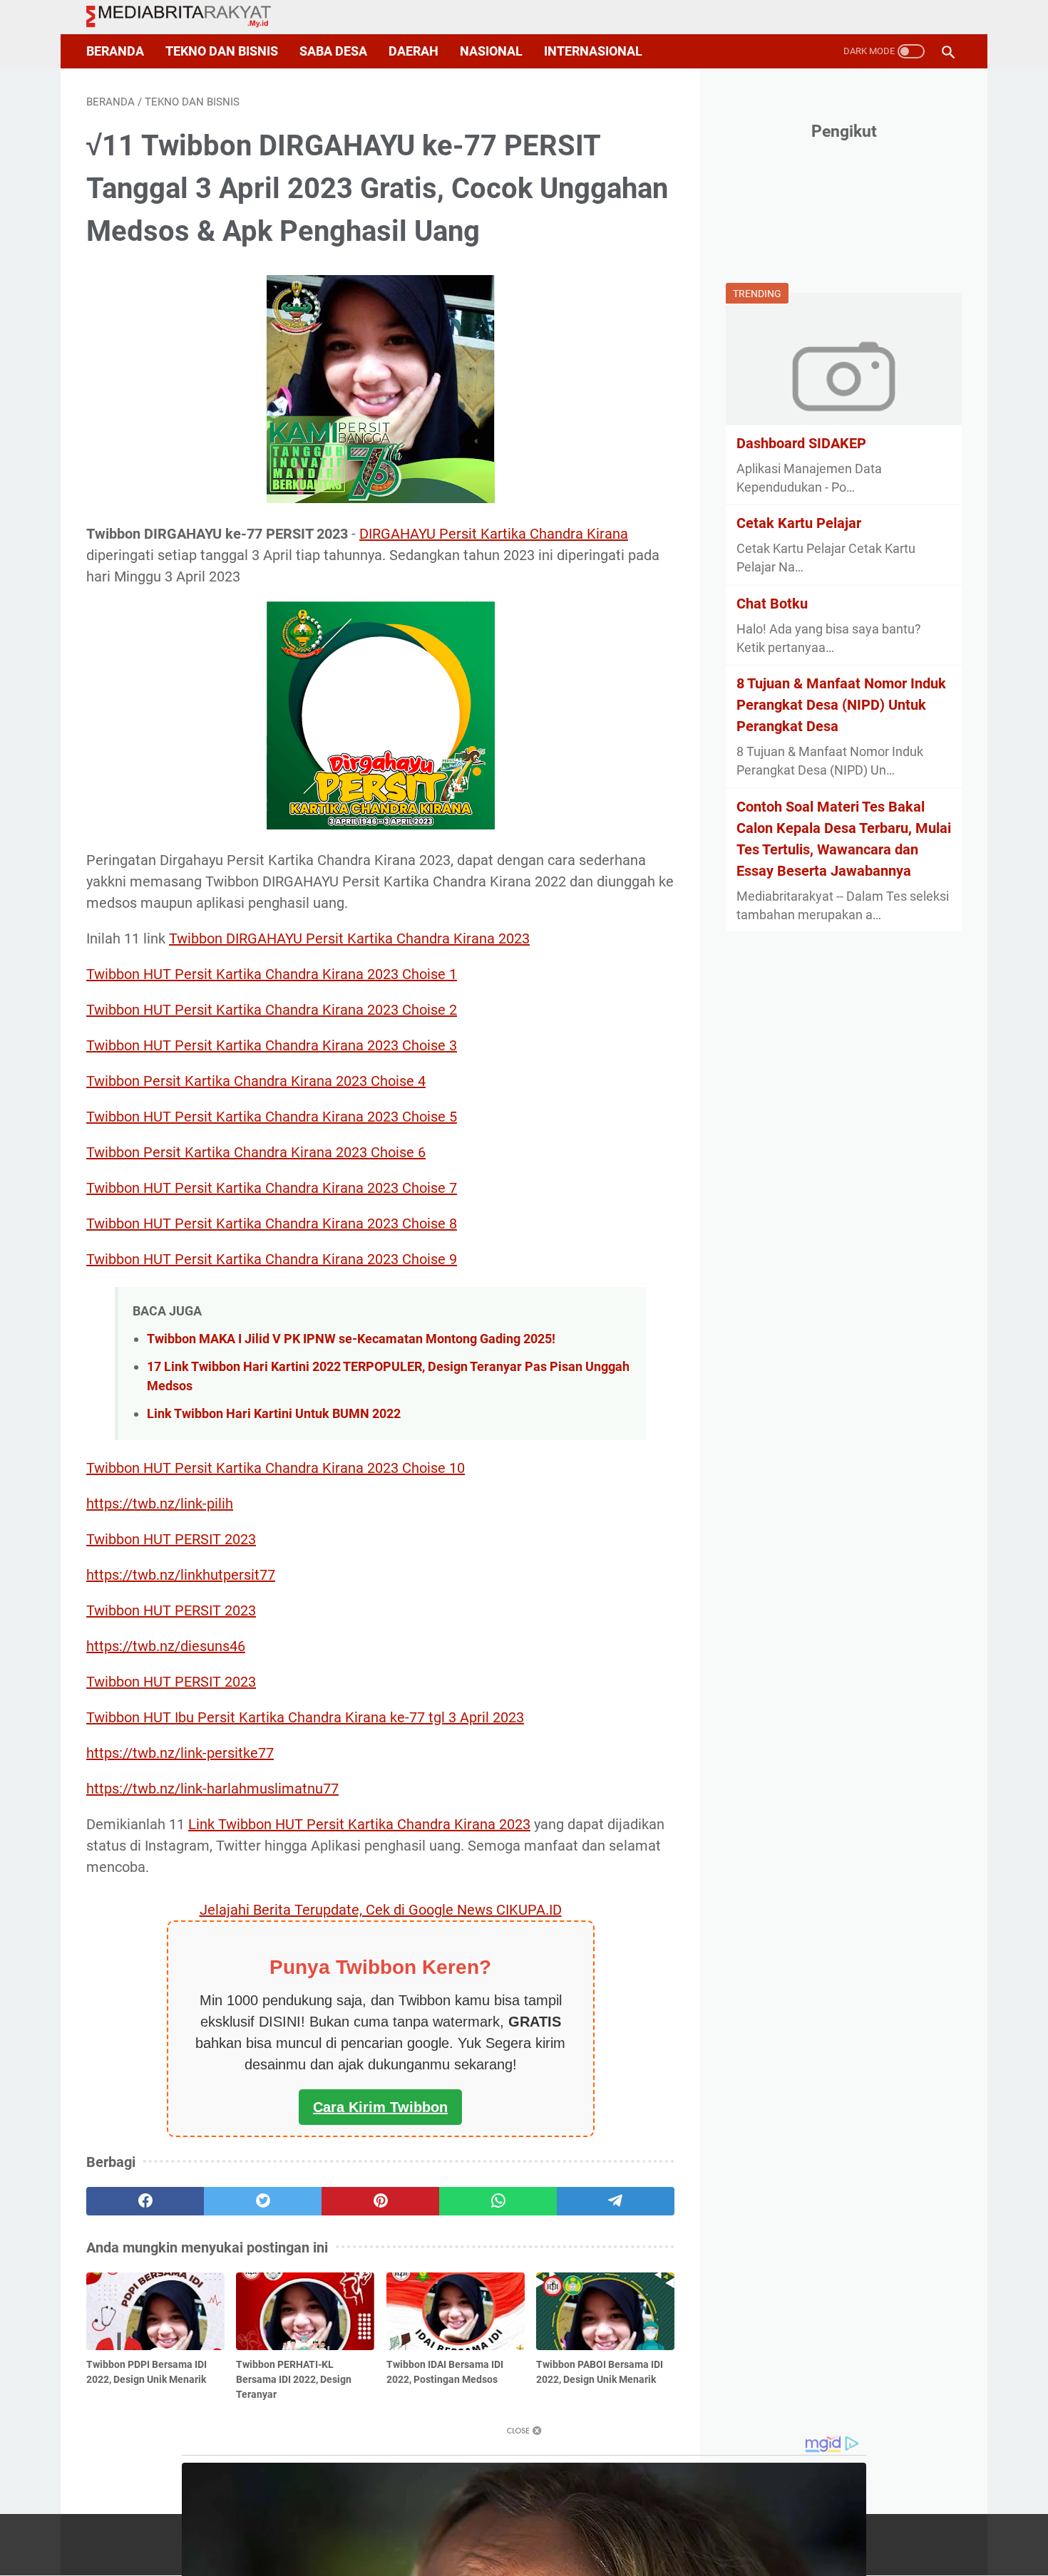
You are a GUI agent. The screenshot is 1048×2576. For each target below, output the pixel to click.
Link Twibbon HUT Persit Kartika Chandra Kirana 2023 (359, 1824)
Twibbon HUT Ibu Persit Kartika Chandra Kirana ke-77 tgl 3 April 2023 (305, 1717)
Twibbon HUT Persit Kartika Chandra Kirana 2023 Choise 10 (276, 1468)
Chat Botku (772, 603)
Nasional (491, 51)
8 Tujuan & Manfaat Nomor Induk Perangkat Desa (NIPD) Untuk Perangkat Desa (841, 705)
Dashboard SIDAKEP (801, 443)
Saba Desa (333, 51)
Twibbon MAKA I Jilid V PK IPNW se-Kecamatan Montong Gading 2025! (351, 1339)
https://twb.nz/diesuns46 (166, 1646)
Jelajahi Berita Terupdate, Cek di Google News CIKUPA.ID (381, 1910)
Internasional (593, 51)
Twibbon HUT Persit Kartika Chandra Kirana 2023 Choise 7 (272, 1188)
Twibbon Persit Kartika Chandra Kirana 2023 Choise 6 (256, 1152)
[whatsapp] (498, 2201)
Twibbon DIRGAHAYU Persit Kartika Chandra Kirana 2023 (349, 938)
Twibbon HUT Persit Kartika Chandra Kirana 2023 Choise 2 (272, 1010)
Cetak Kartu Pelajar (799, 523)
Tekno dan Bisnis (222, 51)
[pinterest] (380, 2201)
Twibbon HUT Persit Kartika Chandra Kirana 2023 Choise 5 (272, 1117)
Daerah (413, 51)
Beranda (115, 51)
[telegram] (616, 2201)
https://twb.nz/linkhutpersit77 (181, 1575)
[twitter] (263, 2201)
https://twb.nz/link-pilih (160, 1504)
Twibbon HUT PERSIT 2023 (171, 1539)
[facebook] (145, 2201)
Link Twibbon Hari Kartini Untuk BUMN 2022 (274, 1413)
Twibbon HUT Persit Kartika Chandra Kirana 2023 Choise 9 (272, 1259)
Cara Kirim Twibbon (380, 2107)
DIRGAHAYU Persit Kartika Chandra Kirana (494, 534)
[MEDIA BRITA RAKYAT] (187, 17)
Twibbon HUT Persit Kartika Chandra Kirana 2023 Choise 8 (272, 1224)
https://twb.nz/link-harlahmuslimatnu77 (212, 1789)
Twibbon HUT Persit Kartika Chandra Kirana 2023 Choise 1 (272, 974)
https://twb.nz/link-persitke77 (180, 1753)
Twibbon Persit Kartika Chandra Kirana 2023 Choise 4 (256, 1081)
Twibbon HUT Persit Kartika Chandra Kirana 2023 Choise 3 (272, 1045)
